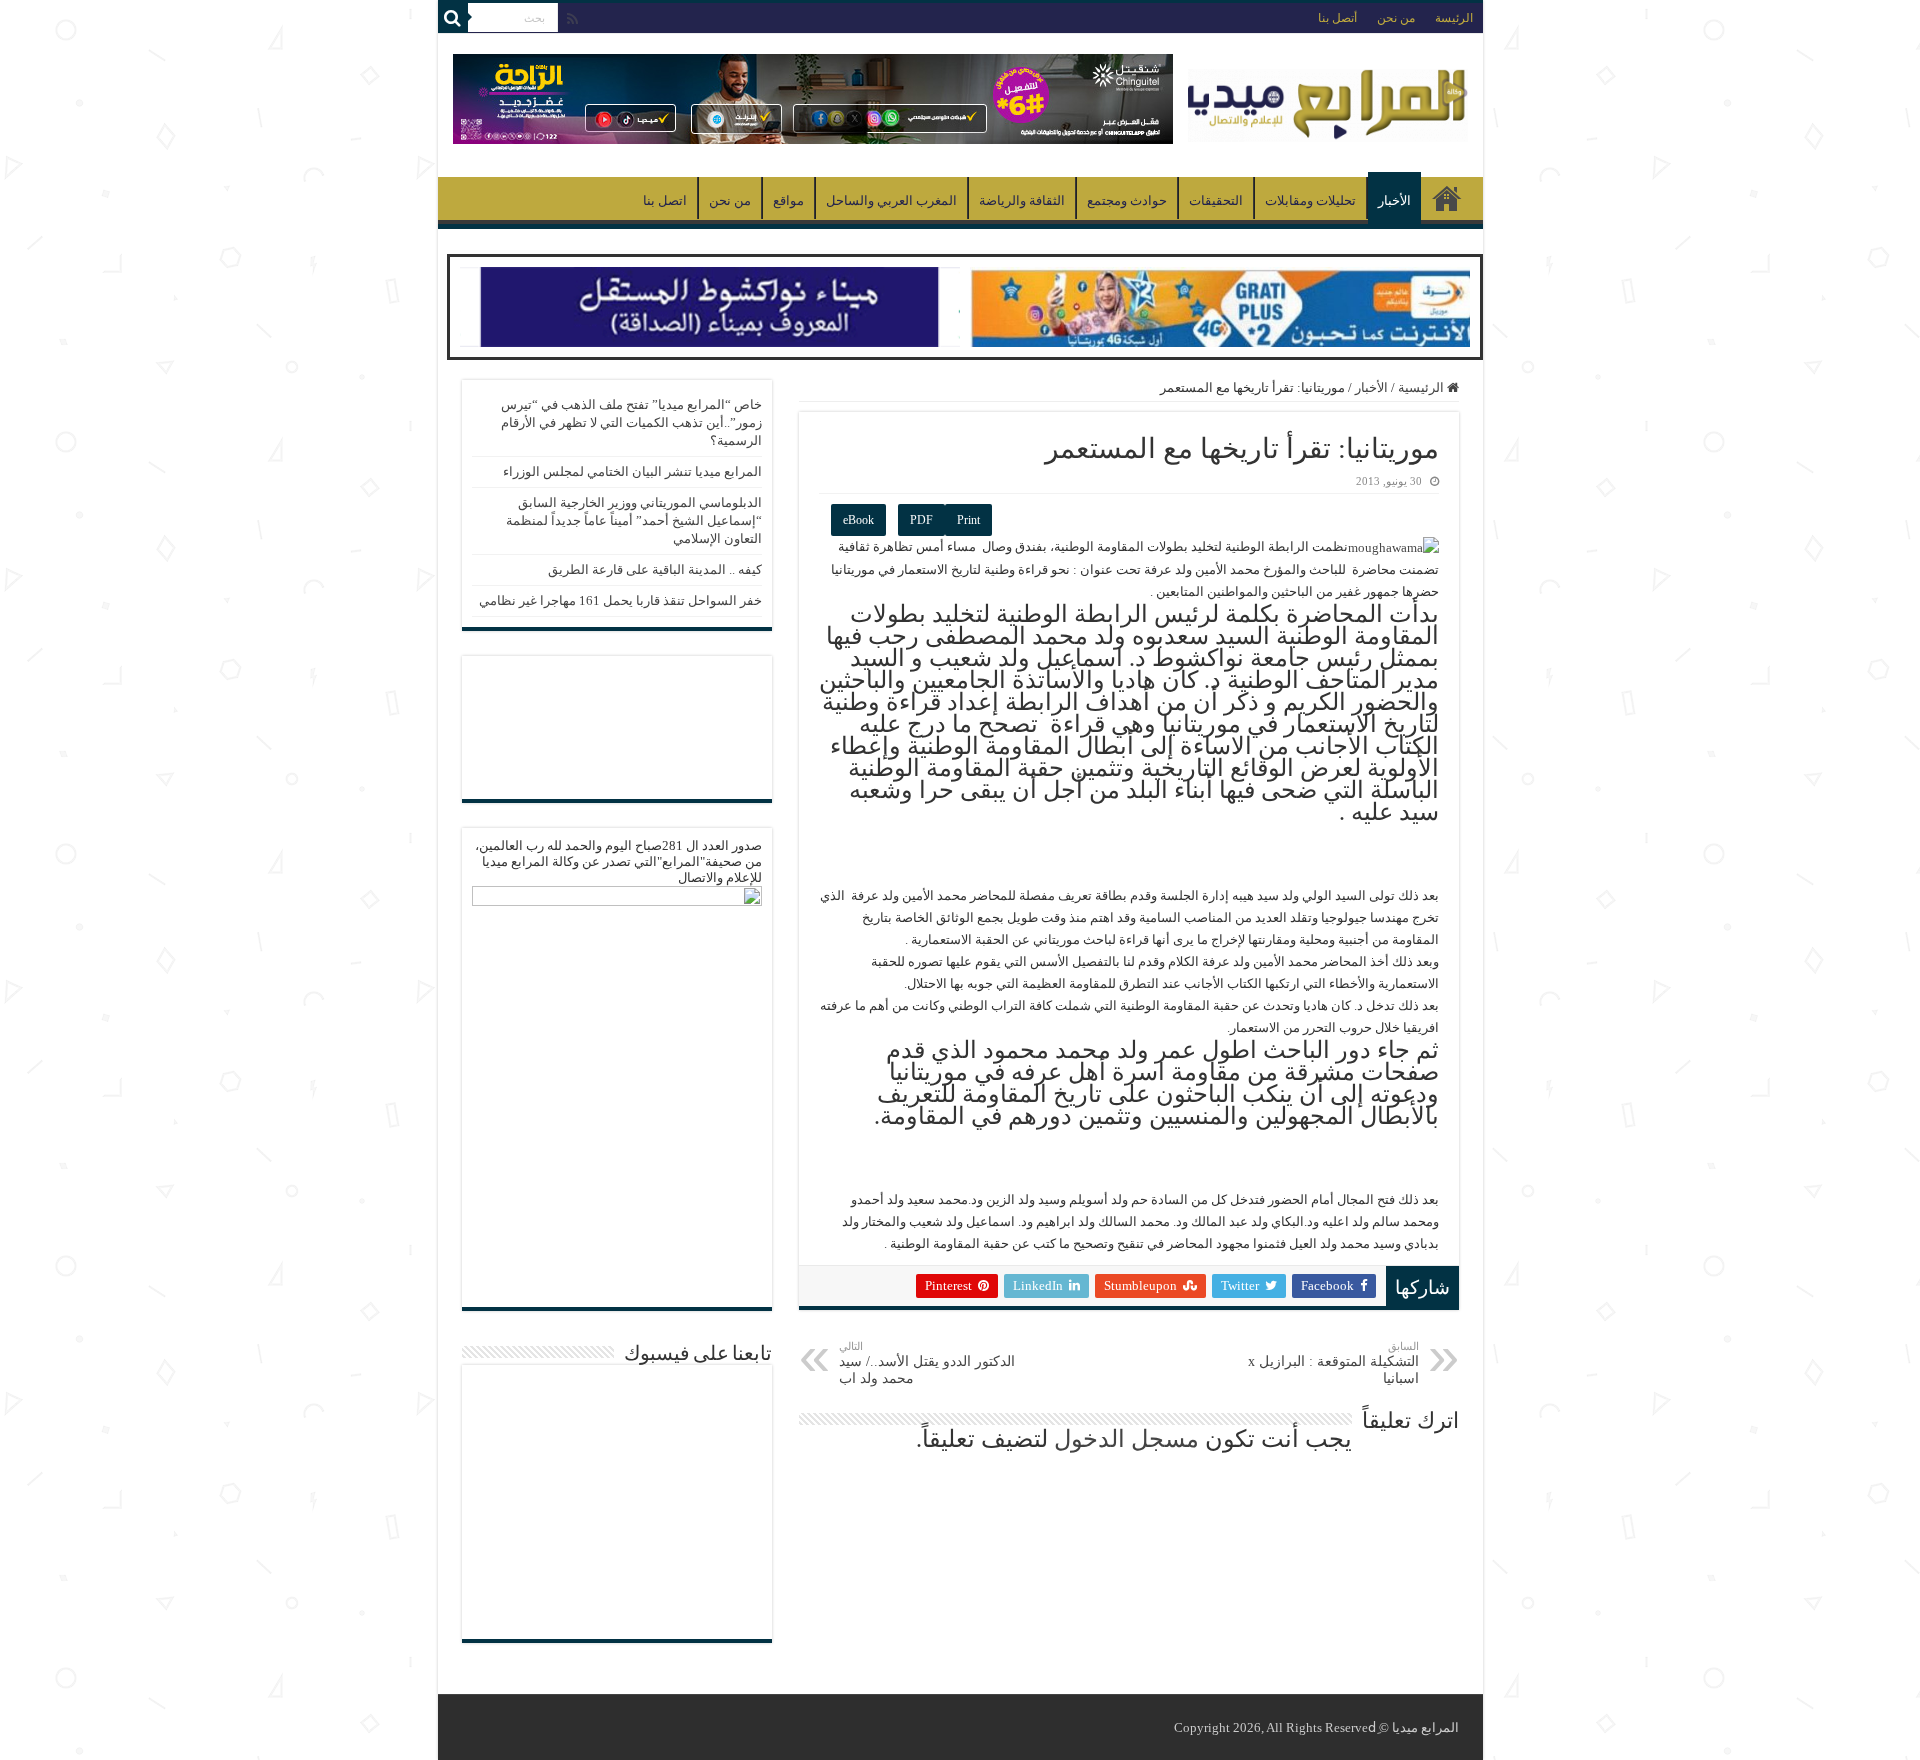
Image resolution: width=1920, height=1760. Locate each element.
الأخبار (1394, 200)
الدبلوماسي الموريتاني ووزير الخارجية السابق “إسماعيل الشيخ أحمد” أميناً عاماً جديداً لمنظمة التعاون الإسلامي (634, 520)
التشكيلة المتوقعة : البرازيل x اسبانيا (1333, 1363)
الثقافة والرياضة (1022, 200)
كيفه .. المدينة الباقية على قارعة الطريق (655, 569)
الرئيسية (1447, 198)
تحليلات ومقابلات (1310, 200)
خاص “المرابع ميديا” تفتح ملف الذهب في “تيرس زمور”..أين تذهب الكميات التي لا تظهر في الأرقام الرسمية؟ (631, 422)
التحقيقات (1216, 200)
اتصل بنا (665, 200)
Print (968, 520)
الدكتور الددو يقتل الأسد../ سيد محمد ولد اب (927, 1363)
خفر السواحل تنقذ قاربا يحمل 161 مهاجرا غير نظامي (620, 600)
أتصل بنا (1337, 18)
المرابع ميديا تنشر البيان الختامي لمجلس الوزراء (632, 471)
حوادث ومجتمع (1127, 200)
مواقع (788, 200)
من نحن (1396, 18)
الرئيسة (1454, 18)
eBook (858, 520)
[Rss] (572, 19)
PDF (921, 520)
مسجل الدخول (1126, 1439)
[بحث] (453, 18)
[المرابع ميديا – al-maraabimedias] (1328, 100)
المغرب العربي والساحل (891, 200)
